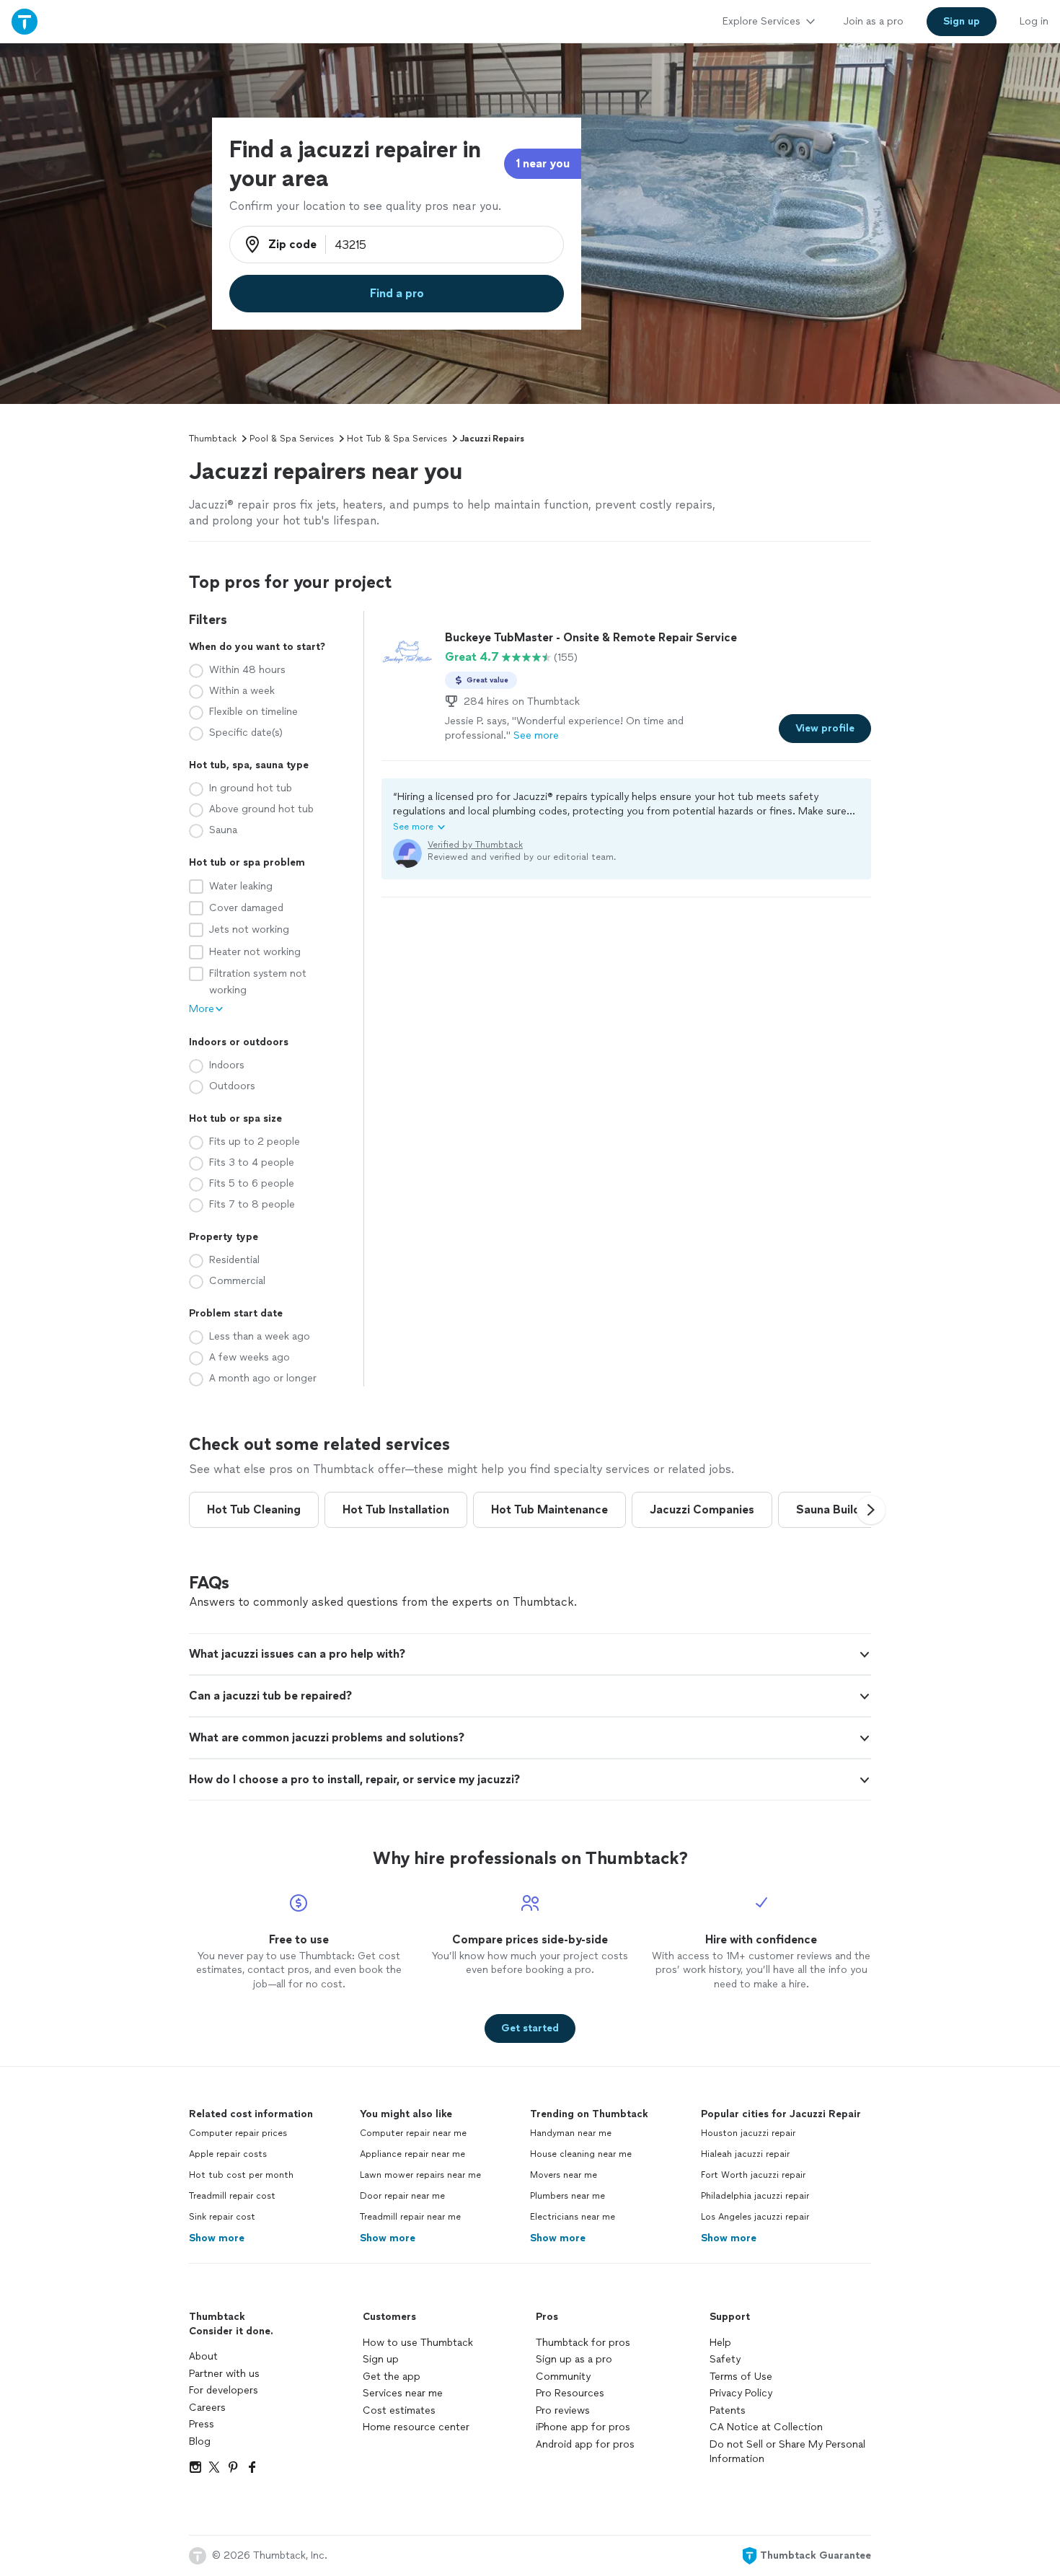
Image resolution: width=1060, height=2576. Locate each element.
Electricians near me (573, 2217)
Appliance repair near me (412, 2154)
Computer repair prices (238, 2133)
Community (563, 2377)
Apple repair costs (228, 2154)
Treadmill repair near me (410, 2217)
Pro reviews (563, 2410)
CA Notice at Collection (766, 2427)
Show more (217, 2238)
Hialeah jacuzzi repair (745, 2154)
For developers (224, 2390)
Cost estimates (399, 2410)
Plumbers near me (567, 2196)
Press (202, 2424)
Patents (728, 2410)
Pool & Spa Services (292, 439)
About (203, 2356)
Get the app (392, 2377)
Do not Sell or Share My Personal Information (787, 2452)
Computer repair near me (413, 2133)
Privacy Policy (741, 2393)
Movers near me (564, 2175)
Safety (725, 2359)
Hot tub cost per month (241, 2175)
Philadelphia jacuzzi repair (755, 2196)
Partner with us (224, 2374)
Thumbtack (213, 439)
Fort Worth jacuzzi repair (753, 2175)
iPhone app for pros (583, 2427)
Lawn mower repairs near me (420, 2175)
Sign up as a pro (574, 2359)
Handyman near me (571, 2133)
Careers (207, 2408)
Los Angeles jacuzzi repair (755, 2217)
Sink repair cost (222, 2217)
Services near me (403, 2393)
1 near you (543, 163)
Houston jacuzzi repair (748, 2133)
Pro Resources (570, 2393)
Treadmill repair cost (232, 2196)
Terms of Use (741, 2377)
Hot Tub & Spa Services (397, 439)
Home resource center (416, 2427)
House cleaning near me (581, 2154)
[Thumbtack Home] (25, 21)
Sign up (381, 2359)
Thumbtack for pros (583, 2343)
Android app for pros (585, 2444)
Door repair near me (402, 2196)
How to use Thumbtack (418, 2343)
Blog (200, 2441)
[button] (626, 812)
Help (720, 2343)
